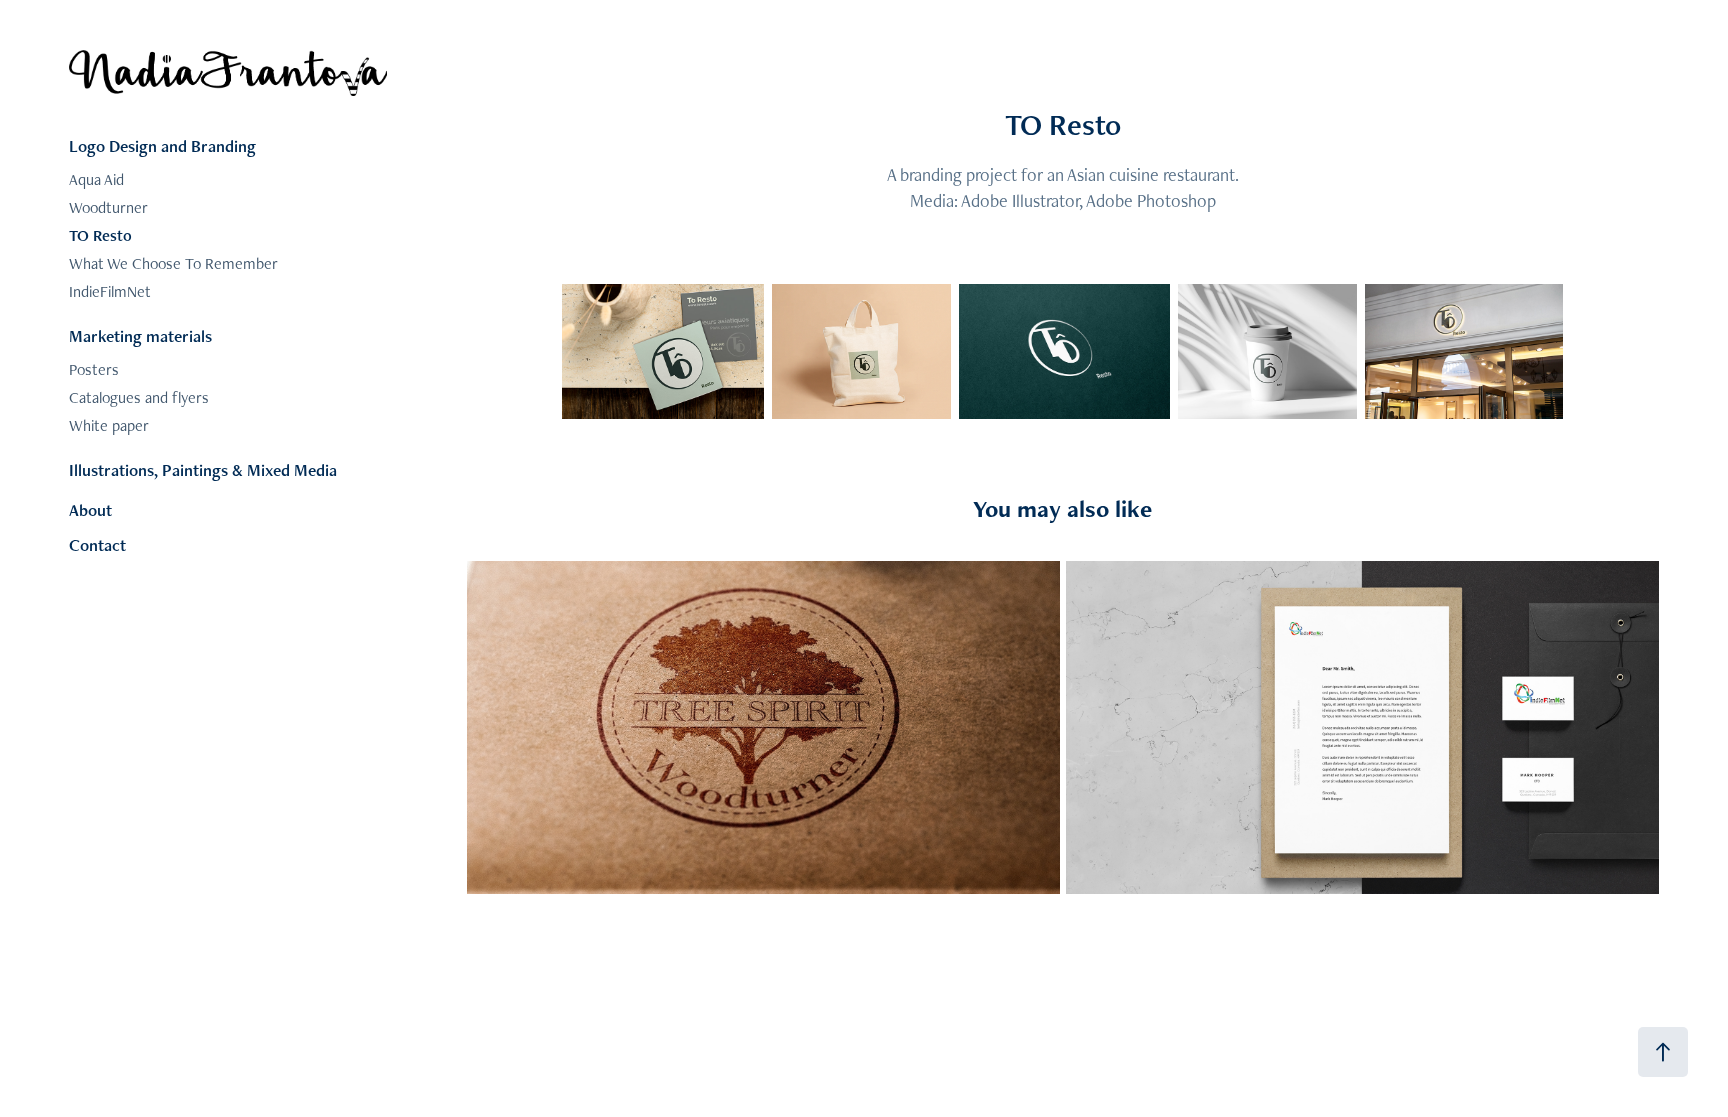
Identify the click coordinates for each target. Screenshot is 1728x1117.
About (90, 510)
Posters (94, 369)
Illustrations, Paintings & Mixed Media (203, 470)
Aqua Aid (96, 179)
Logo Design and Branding (162, 146)
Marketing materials (140, 336)
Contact (97, 545)
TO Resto (100, 235)
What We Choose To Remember (173, 263)
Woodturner (108, 207)
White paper (109, 425)
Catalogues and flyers (139, 397)
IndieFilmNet (110, 291)
